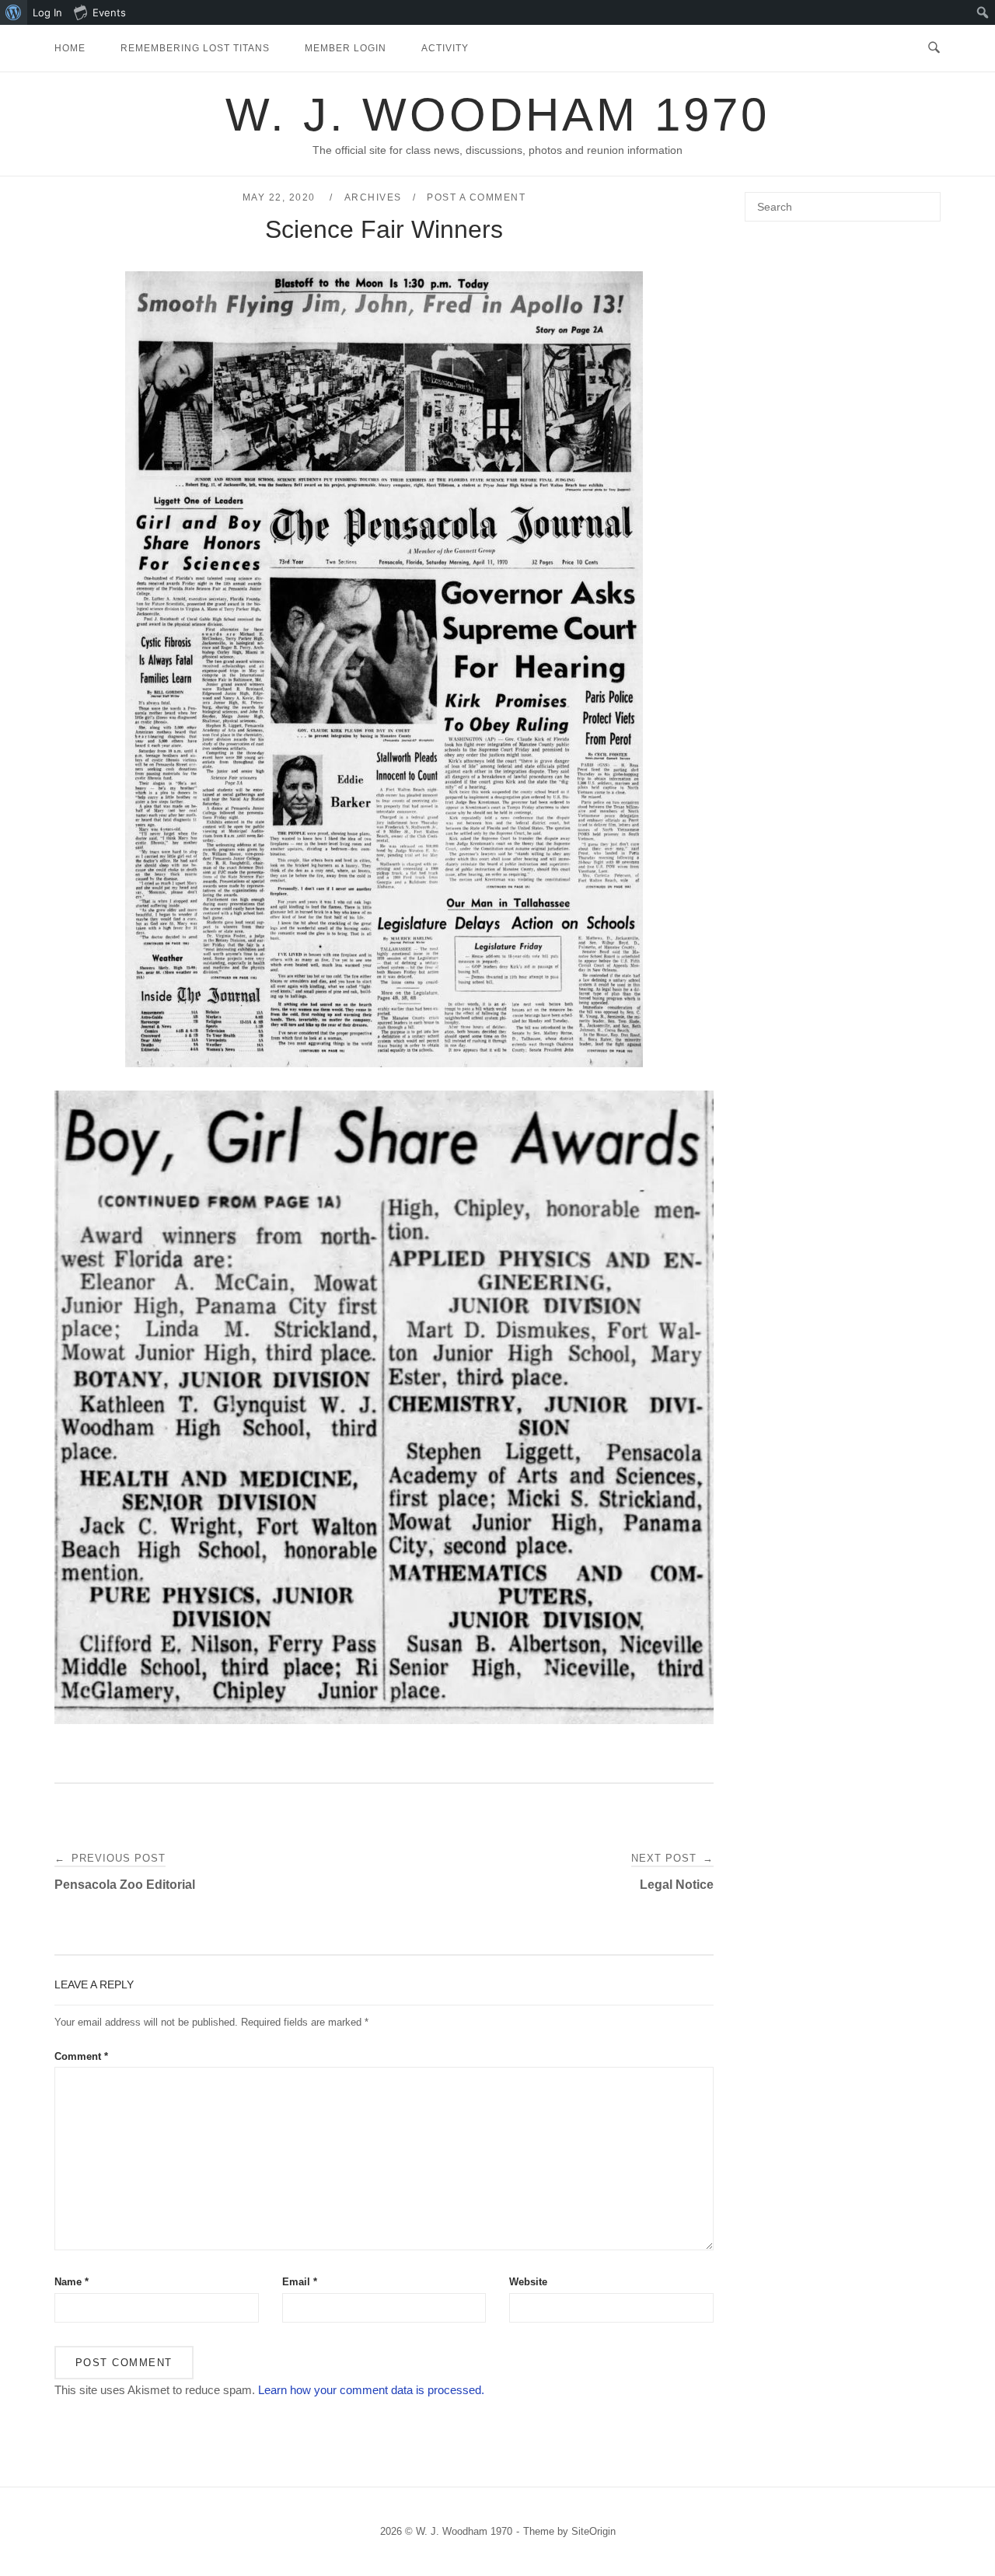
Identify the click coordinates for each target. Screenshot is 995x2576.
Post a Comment (476, 197)
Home (70, 48)
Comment (81, 2056)
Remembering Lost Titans (195, 48)
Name (72, 2282)
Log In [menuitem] (47, 12)
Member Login (346, 48)
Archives (373, 197)
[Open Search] (934, 48)
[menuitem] (14, 12)
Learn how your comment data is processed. (371, 2390)
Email (300, 2282)
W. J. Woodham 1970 (497, 115)
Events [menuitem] (109, 12)
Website (528, 2282)
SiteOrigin (594, 2531)
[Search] (923, 200)
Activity (445, 48)
